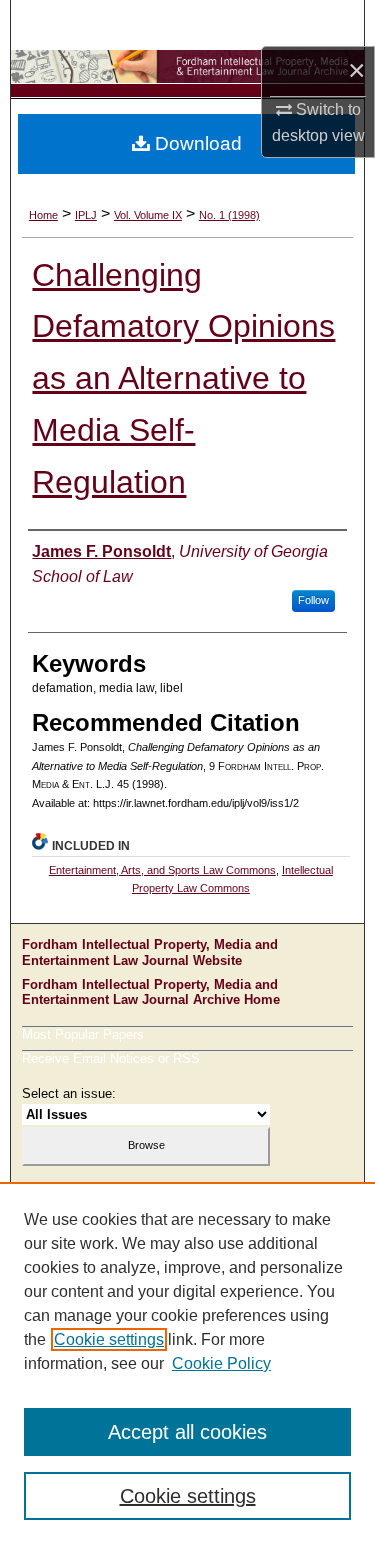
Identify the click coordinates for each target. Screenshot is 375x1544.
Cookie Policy (221, 1363)
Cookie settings (109, 1339)
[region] (187, 1363)
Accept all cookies (187, 1432)
